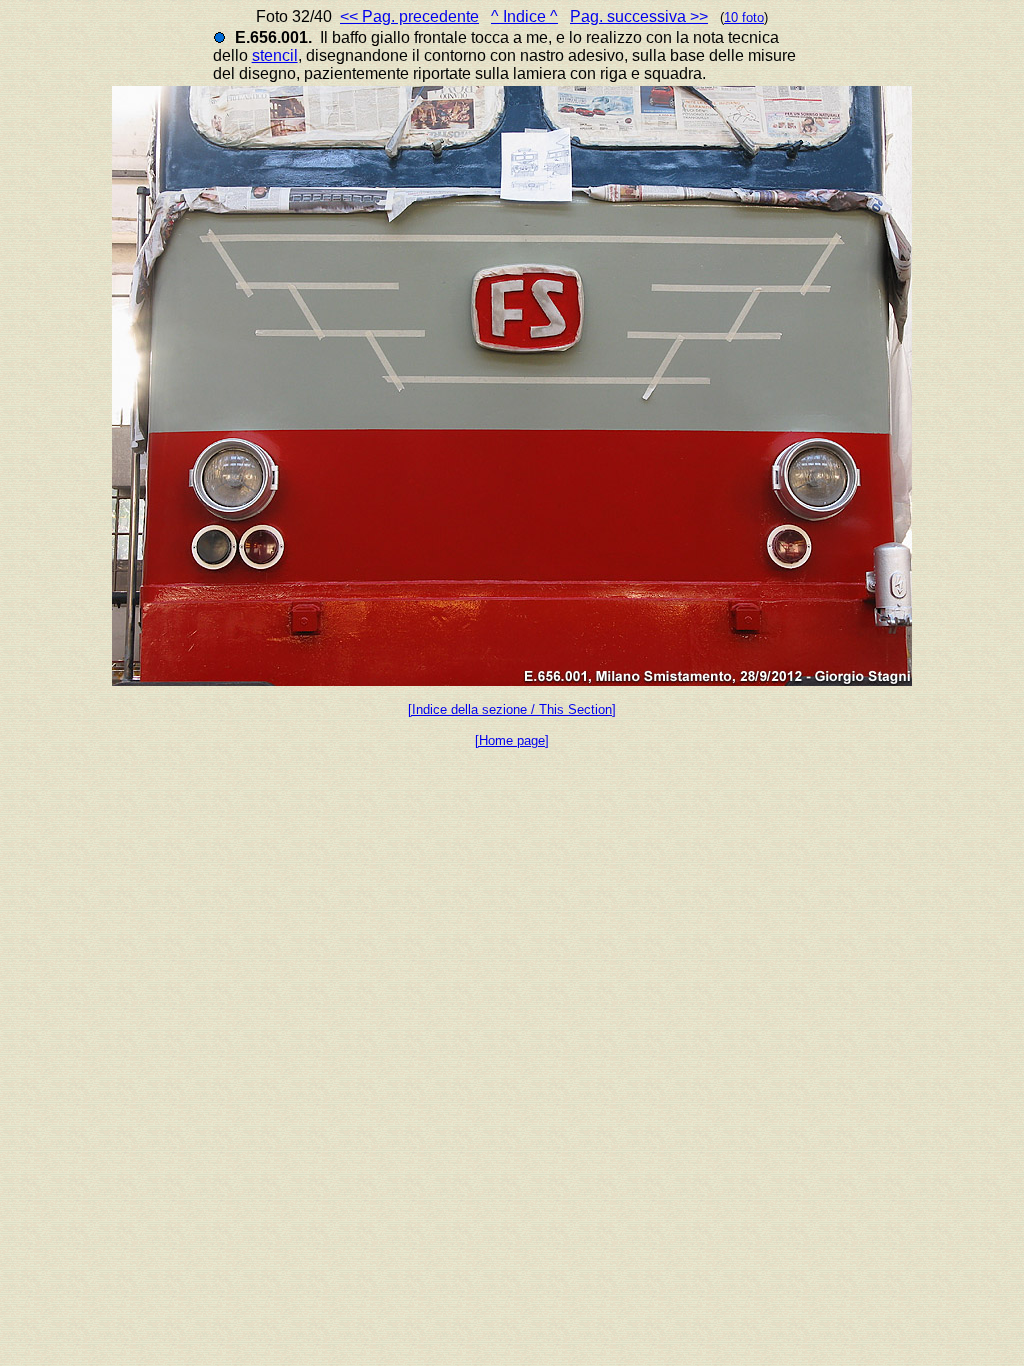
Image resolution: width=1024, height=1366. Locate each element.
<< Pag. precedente (409, 16)
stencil (275, 55)
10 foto (744, 17)
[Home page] (512, 740)
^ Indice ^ (524, 16)
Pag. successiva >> (639, 16)
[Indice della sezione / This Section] (512, 709)
